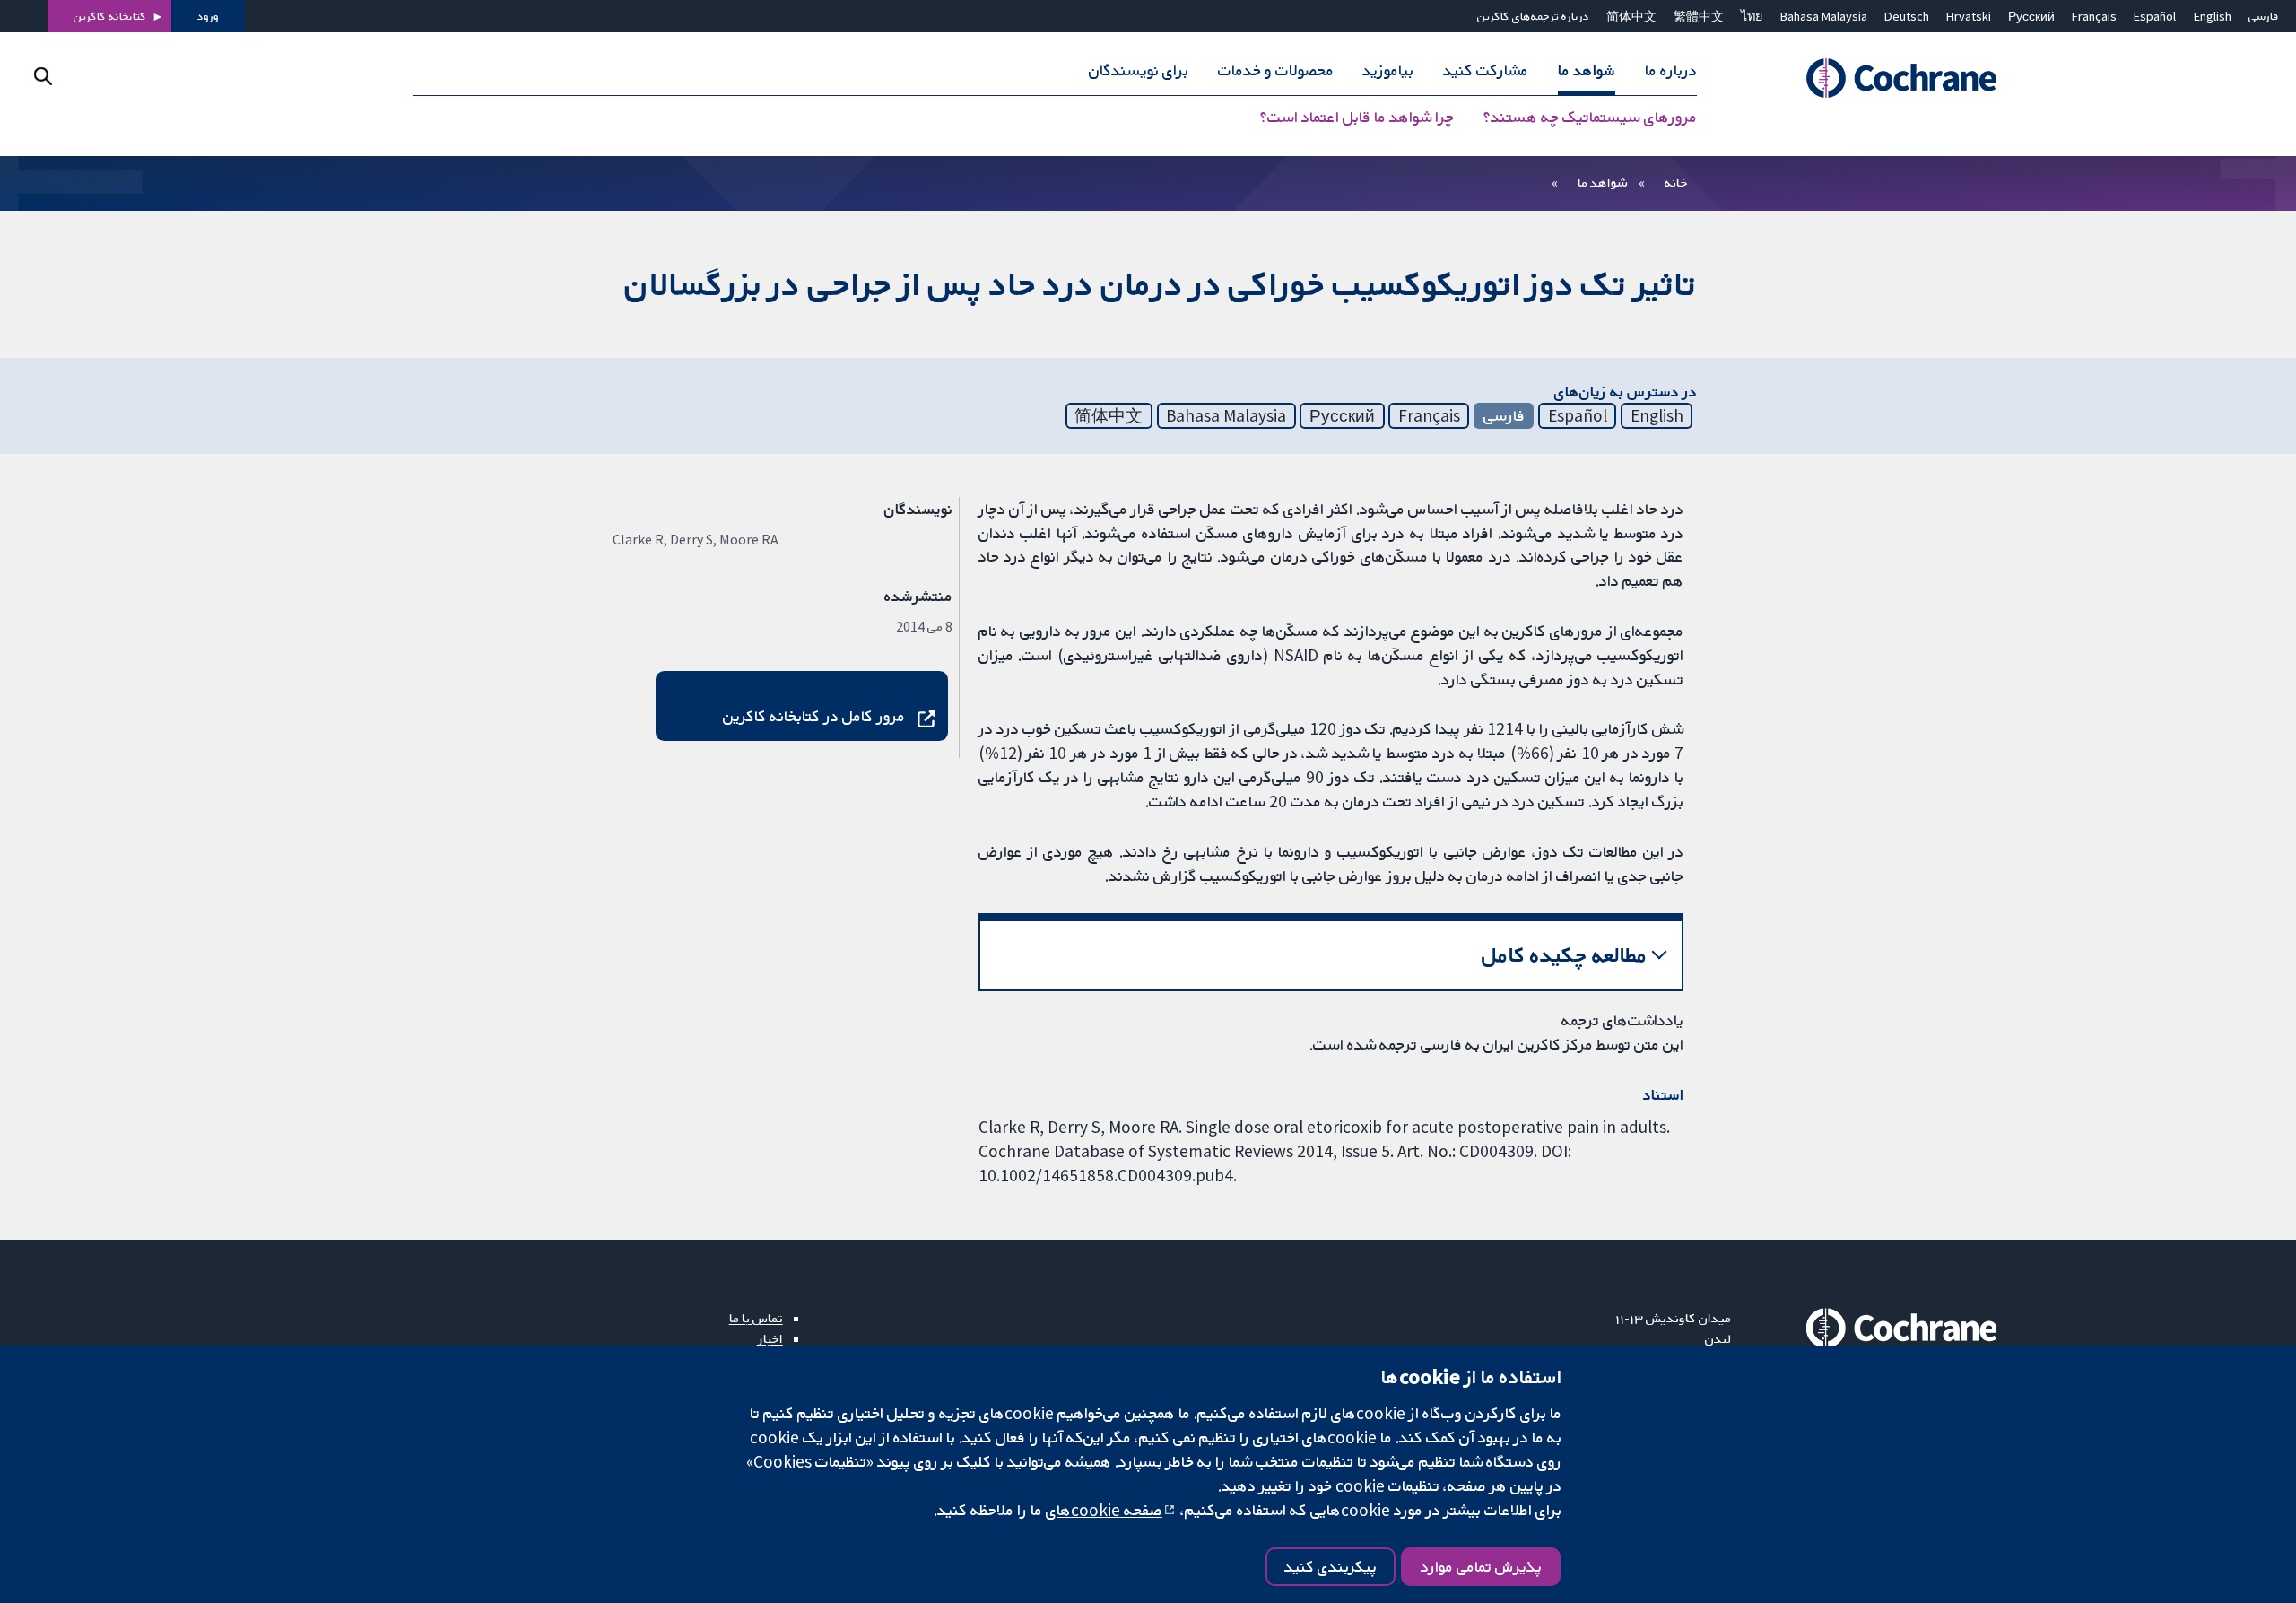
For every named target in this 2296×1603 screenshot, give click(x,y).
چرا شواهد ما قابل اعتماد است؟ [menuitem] (1357, 117)
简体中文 (1631, 16)
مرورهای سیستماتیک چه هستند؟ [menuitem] (1590, 117)
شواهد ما (1602, 182)
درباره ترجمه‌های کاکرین (1533, 16)
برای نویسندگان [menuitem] (1139, 70)
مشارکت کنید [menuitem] (1486, 70)
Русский (2031, 16)
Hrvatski (1969, 16)
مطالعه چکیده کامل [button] (1565, 955)
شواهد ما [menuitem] (1587, 70)
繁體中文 (1699, 16)
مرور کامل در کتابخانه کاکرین (814, 716)
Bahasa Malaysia (1824, 16)
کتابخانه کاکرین (110, 16)
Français (2094, 16)
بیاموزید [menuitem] (1388, 70)
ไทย (1752, 16)
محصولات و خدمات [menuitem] (1276, 70)
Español (2155, 16)
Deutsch (1907, 16)
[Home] (1877, 78)
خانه (1676, 182)
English (2213, 16)
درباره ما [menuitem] (1671, 70)
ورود (208, 16)
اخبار (770, 1338)
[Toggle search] (43, 76)
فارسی (2264, 16)
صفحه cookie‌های (1104, 1510)
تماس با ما (756, 1318)
